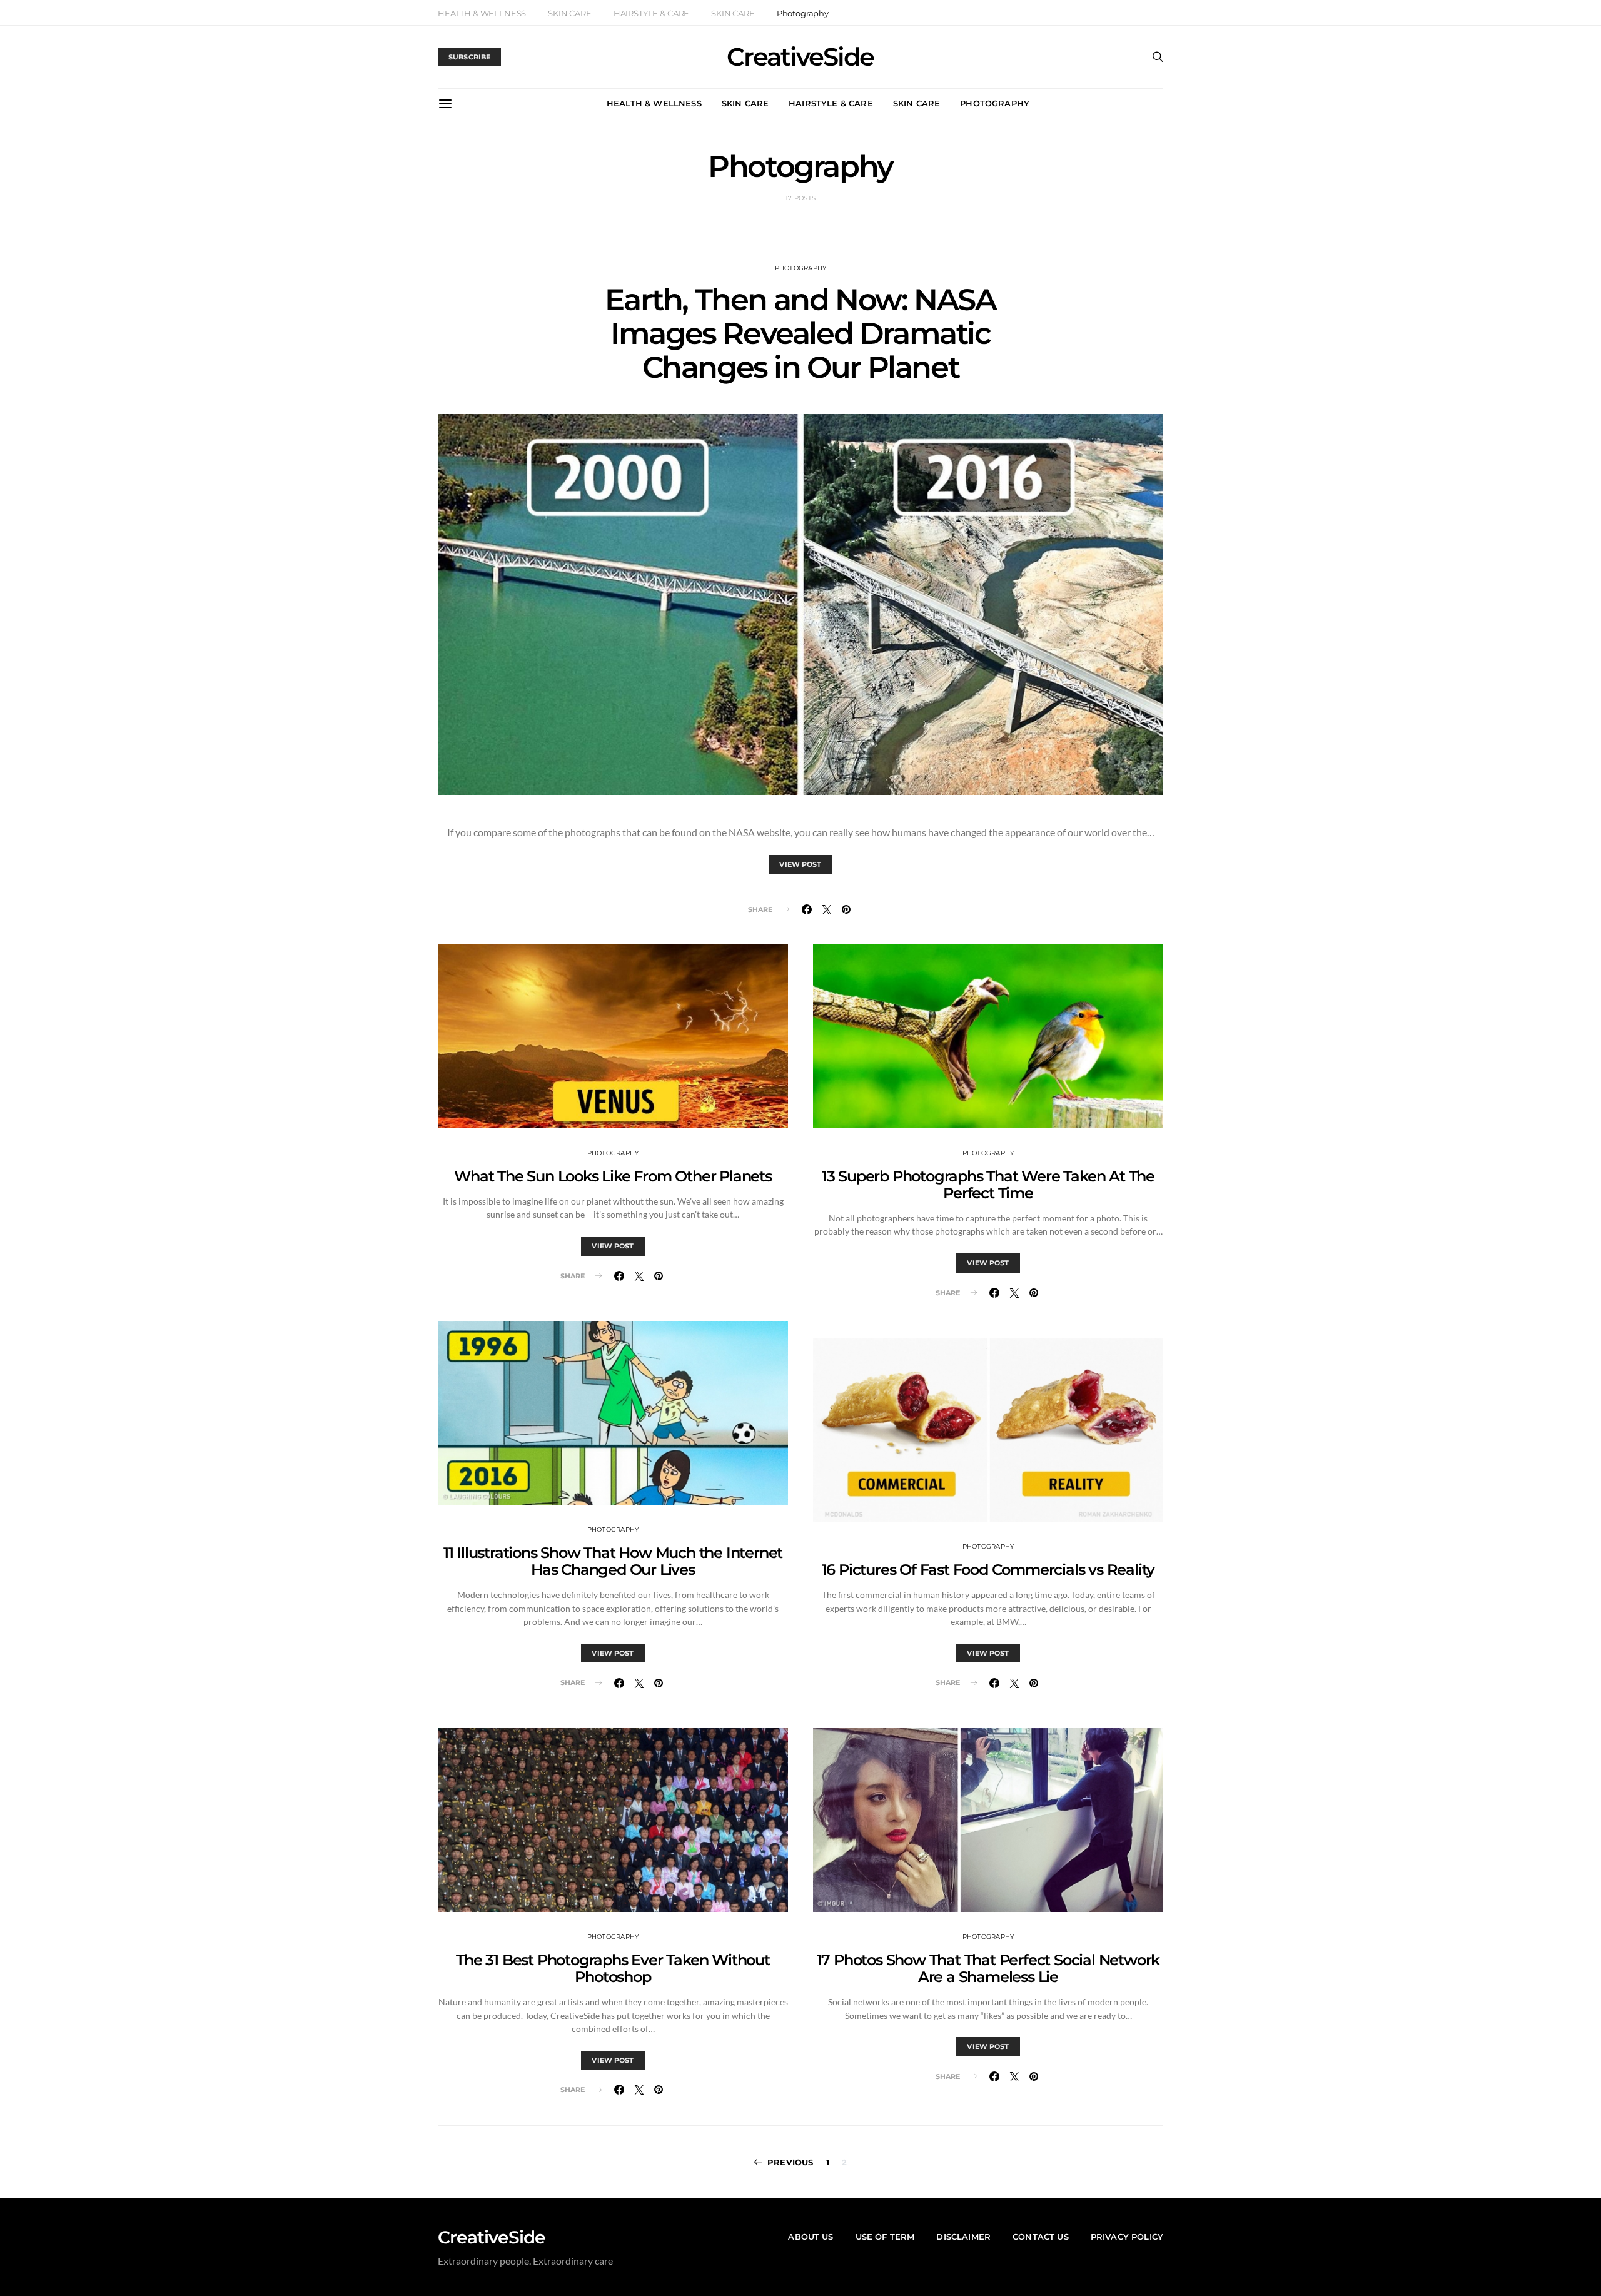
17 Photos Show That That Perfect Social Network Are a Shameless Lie (988, 1968)
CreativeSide (800, 57)
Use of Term (885, 2237)
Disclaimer (963, 2237)
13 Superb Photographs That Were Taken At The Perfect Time (988, 1185)
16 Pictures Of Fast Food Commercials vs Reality (988, 1570)
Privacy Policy (1127, 2237)
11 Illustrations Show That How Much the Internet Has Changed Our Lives (613, 1561)
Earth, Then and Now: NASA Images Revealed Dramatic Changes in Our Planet (800, 333)
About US (811, 2237)
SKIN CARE (570, 13)
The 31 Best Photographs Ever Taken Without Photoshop (613, 1968)
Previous (790, 2162)
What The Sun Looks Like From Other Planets (613, 1176)
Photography (803, 13)
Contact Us (1041, 2237)
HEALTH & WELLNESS (482, 13)
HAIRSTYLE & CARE (651, 13)
